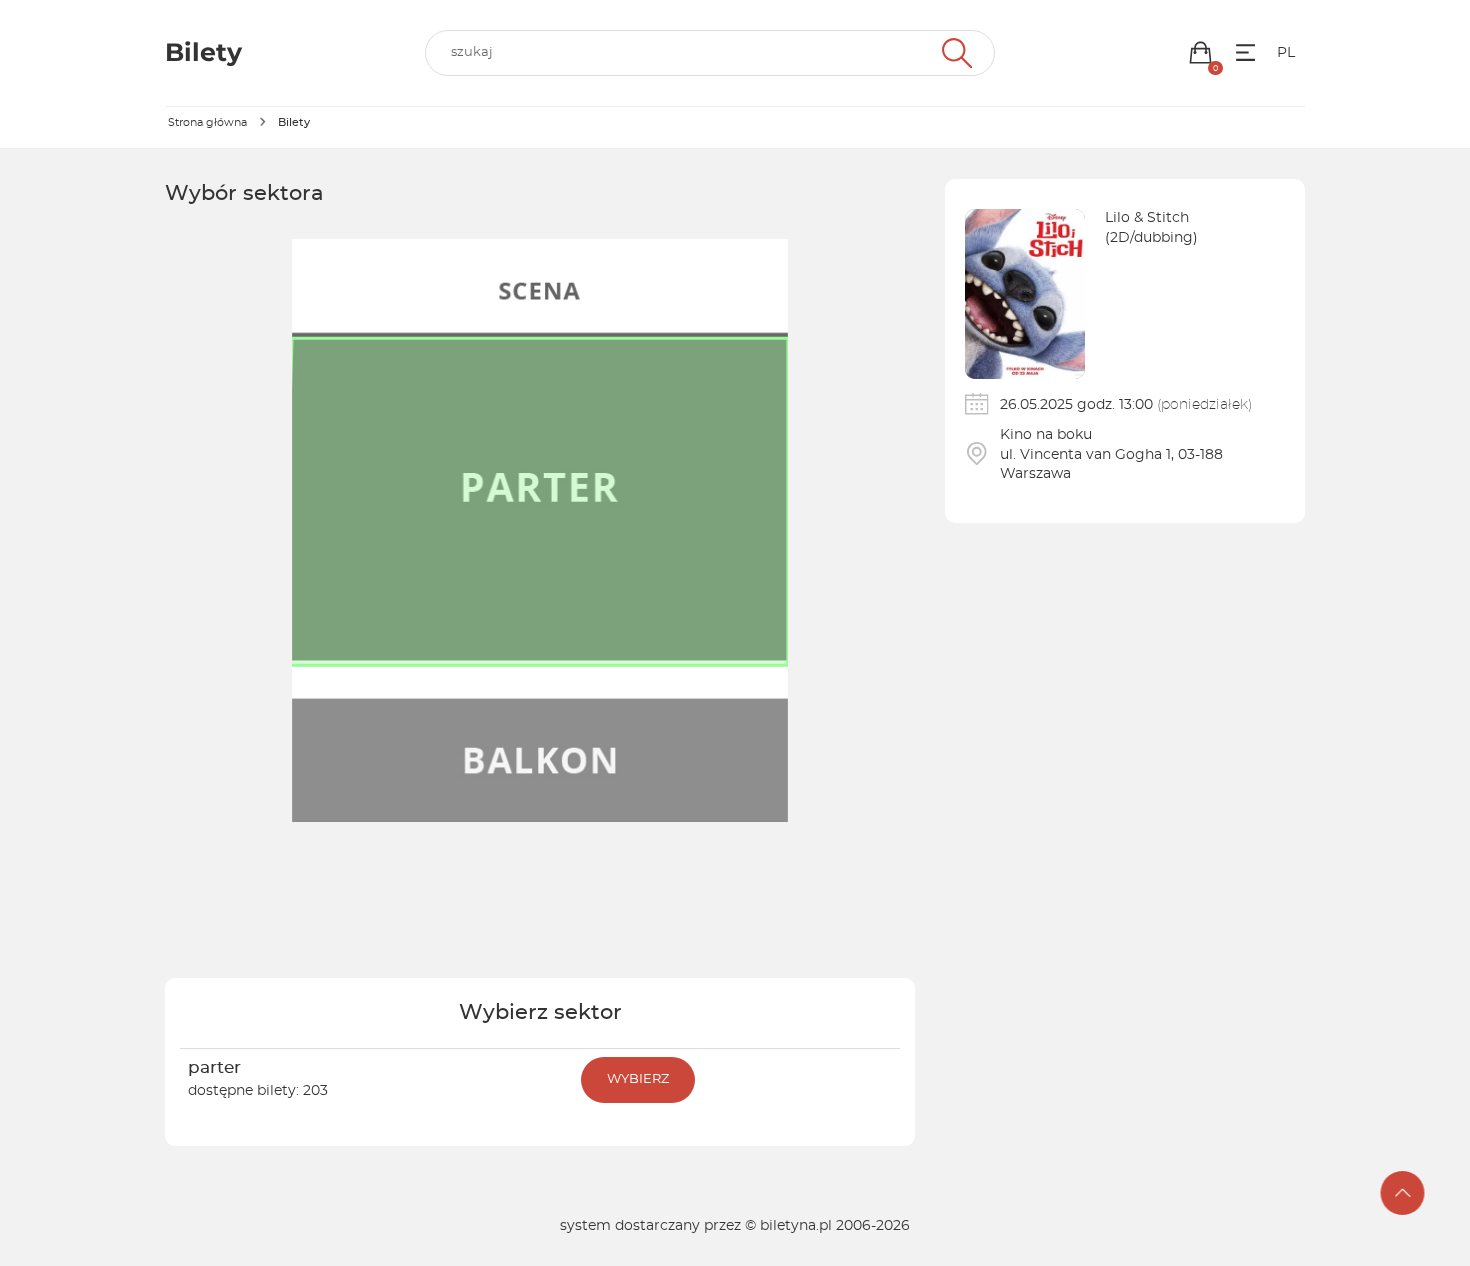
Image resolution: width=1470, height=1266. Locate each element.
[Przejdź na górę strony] (1403, 1193)
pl (1286, 53)
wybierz (638, 1079)
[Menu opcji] (1245, 52)
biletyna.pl (796, 1226)
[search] (710, 53)
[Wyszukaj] (954, 53)
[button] (1200, 52)
